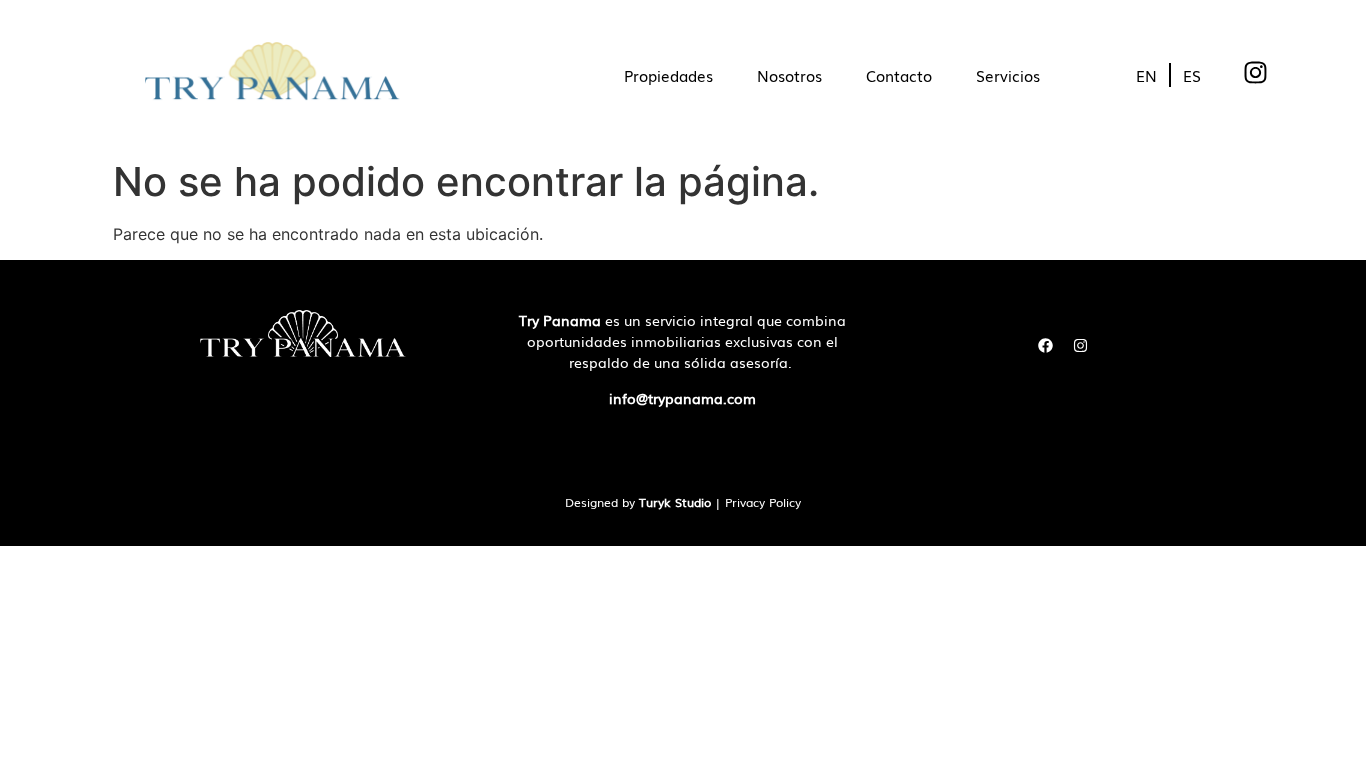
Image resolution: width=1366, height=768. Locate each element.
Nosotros (789, 75)
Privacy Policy (763, 502)
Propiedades (668, 75)
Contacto (899, 75)
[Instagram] (1080, 345)
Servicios (1008, 75)
